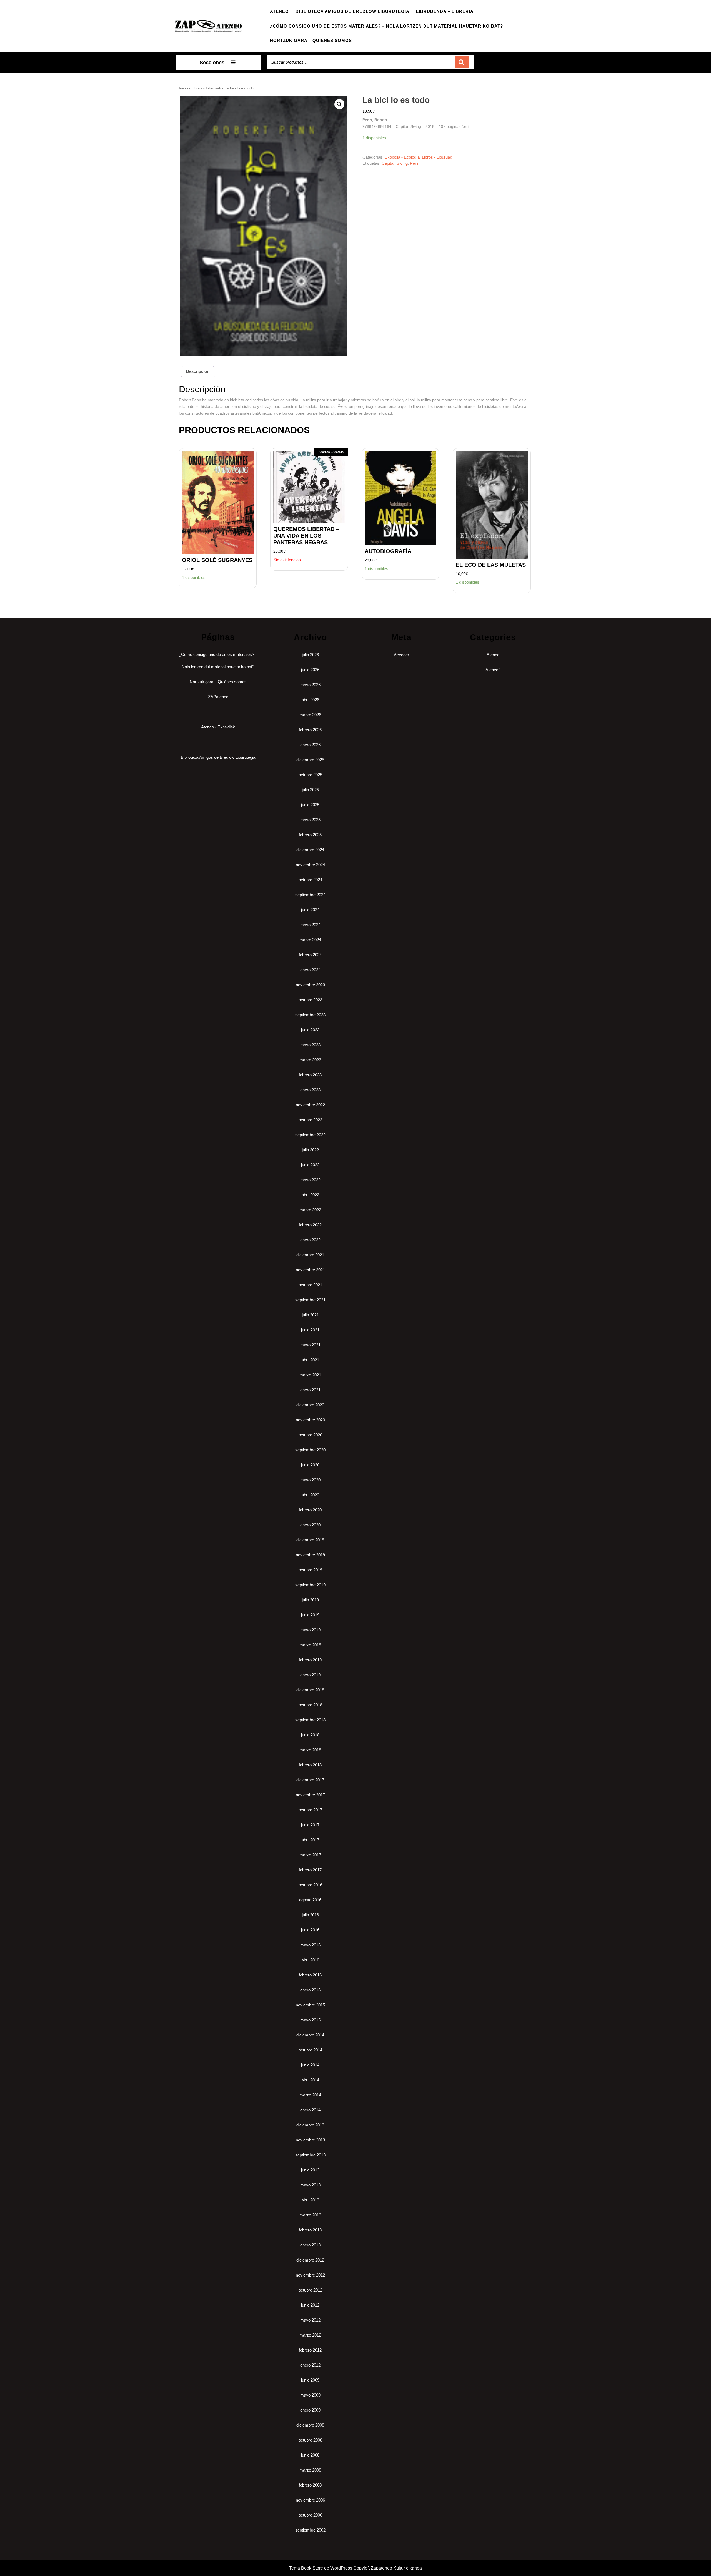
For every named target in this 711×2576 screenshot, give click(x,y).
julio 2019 (310, 1600)
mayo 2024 (310, 925)
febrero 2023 (310, 1075)
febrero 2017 (310, 1870)
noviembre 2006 (310, 2500)
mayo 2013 (310, 2185)
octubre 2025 (310, 775)
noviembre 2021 (310, 1270)
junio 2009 (310, 2380)
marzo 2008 (310, 2470)
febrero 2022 (310, 1225)
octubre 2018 (310, 1705)
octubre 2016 (310, 1885)
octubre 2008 (310, 2440)
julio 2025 (310, 790)
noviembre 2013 (310, 2140)
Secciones (212, 63)
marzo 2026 (310, 715)
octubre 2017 (310, 1810)
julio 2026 (310, 655)
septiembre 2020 (310, 1450)
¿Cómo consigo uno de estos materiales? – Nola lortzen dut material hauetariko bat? (386, 26)
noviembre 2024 (310, 865)
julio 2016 (310, 1915)
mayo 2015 (310, 2020)
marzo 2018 (310, 1750)
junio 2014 (310, 2065)
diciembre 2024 (310, 850)
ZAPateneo (218, 697)
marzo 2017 (310, 1855)
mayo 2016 (310, 1945)
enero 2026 (310, 745)
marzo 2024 (310, 940)
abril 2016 (310, 1960)
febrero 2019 (310, 1660)
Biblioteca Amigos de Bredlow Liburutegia (352, 11)
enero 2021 (310, 1390)
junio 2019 (310, 1615)
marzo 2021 (310, 1375)
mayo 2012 (310, 2320)
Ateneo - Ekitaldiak (218, 727)
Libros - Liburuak (206, 88)
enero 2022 (310, 1240)
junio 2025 (310, 805)
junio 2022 (310, 1165)
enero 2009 (310, 2410)
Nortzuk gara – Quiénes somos (311, 40)
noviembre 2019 (310, 1555)
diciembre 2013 (310, 2125)
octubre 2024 (310, 880)
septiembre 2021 (310, 1300)
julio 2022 (310, 1150)
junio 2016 (310, 1930)
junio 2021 (310, 1330)
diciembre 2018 (310, 1690)
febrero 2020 (310, 1510)
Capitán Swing (395, 163)
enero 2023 (310, 1090)
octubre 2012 (310, 2290)
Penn (415, 163)
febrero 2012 (310, 2350)
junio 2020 (310, 1465)
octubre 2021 (310, 1285)
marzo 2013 (310, 2215)
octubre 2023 (310, 1000)
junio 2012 (310, 2305)
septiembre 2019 (310, 1585)
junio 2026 (310, 670)
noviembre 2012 (310, 2275)
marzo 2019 (310, 1645)
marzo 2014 (310, 2095)
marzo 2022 (310, 1210)
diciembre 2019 (310, 1540)
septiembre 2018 (310, 1720)
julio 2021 (310, 1315)
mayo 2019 (310, 1630)
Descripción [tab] (198, 371)
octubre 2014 (310, 2050)
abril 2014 (310, 2080)
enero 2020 (310, 1525)
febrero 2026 (310, 730)
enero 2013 (310, 2245)
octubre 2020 (310, 1435)
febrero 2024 (310, 955)
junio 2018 (310, 1735)
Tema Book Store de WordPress (321, 2568)
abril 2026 (310, 700)
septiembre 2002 (310, 2530)
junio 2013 (310, 2170)
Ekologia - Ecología (402, 157)
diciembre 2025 (310, 760)
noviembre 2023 (310, 985)
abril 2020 (310, 1495)
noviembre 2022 (310, 1105)
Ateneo (279, 11)
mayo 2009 (310, 2395)
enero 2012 (310, 2365)
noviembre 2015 (310, 2005)
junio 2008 (310, 2455)
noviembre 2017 (310, 1795)
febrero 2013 (310, 2230)
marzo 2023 (310, 1060)
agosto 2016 (310, 1900)
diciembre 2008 (310, 2425)
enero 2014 (310, 2110)
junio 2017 (310, 1825)
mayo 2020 (310, 1480)
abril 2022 (310, 1195)
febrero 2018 (310, 1765)
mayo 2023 (310, 1045)
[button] (339, 104)
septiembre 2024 (310, 895)
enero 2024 (310, 970)
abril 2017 (310, 1840)
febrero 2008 (310, 2485)
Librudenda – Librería (445, 11)
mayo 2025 (310, 820)
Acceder (401, 655)
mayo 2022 (310, 1180)
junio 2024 (310, 910)
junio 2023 (310, 1030)
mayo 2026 (310, 685)
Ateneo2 (493, 670)
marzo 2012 (310, 2335)
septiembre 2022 (310, 1135)
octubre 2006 (310, 2515)
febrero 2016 (310, 1975)
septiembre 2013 (310, 2155)
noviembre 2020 (310, 1420)
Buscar (462, 62)
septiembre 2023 (310, 1015)
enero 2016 (310, 1990)
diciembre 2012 (310, 2260)
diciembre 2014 (310, 2035)
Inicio (183, 88)
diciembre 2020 (310, 1405)
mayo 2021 (310, 1345)
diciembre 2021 (310, 1255)
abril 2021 (310, 1360)
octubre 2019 (310, 1570)
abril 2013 (310, 2200)
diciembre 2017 (310, 1780)
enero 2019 (310, 1675)
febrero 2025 (310, 835)
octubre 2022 (310, 1120)
